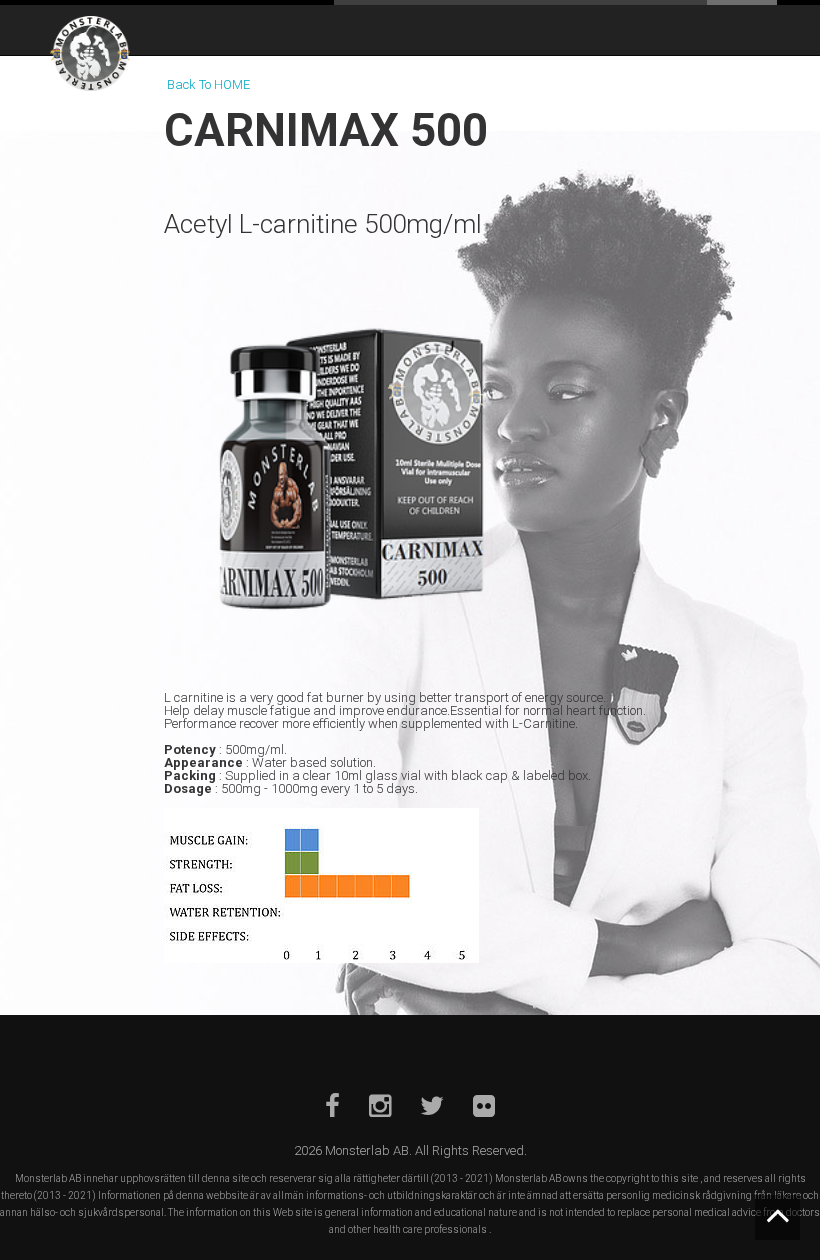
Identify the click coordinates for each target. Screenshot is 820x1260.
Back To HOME (208, 84)
